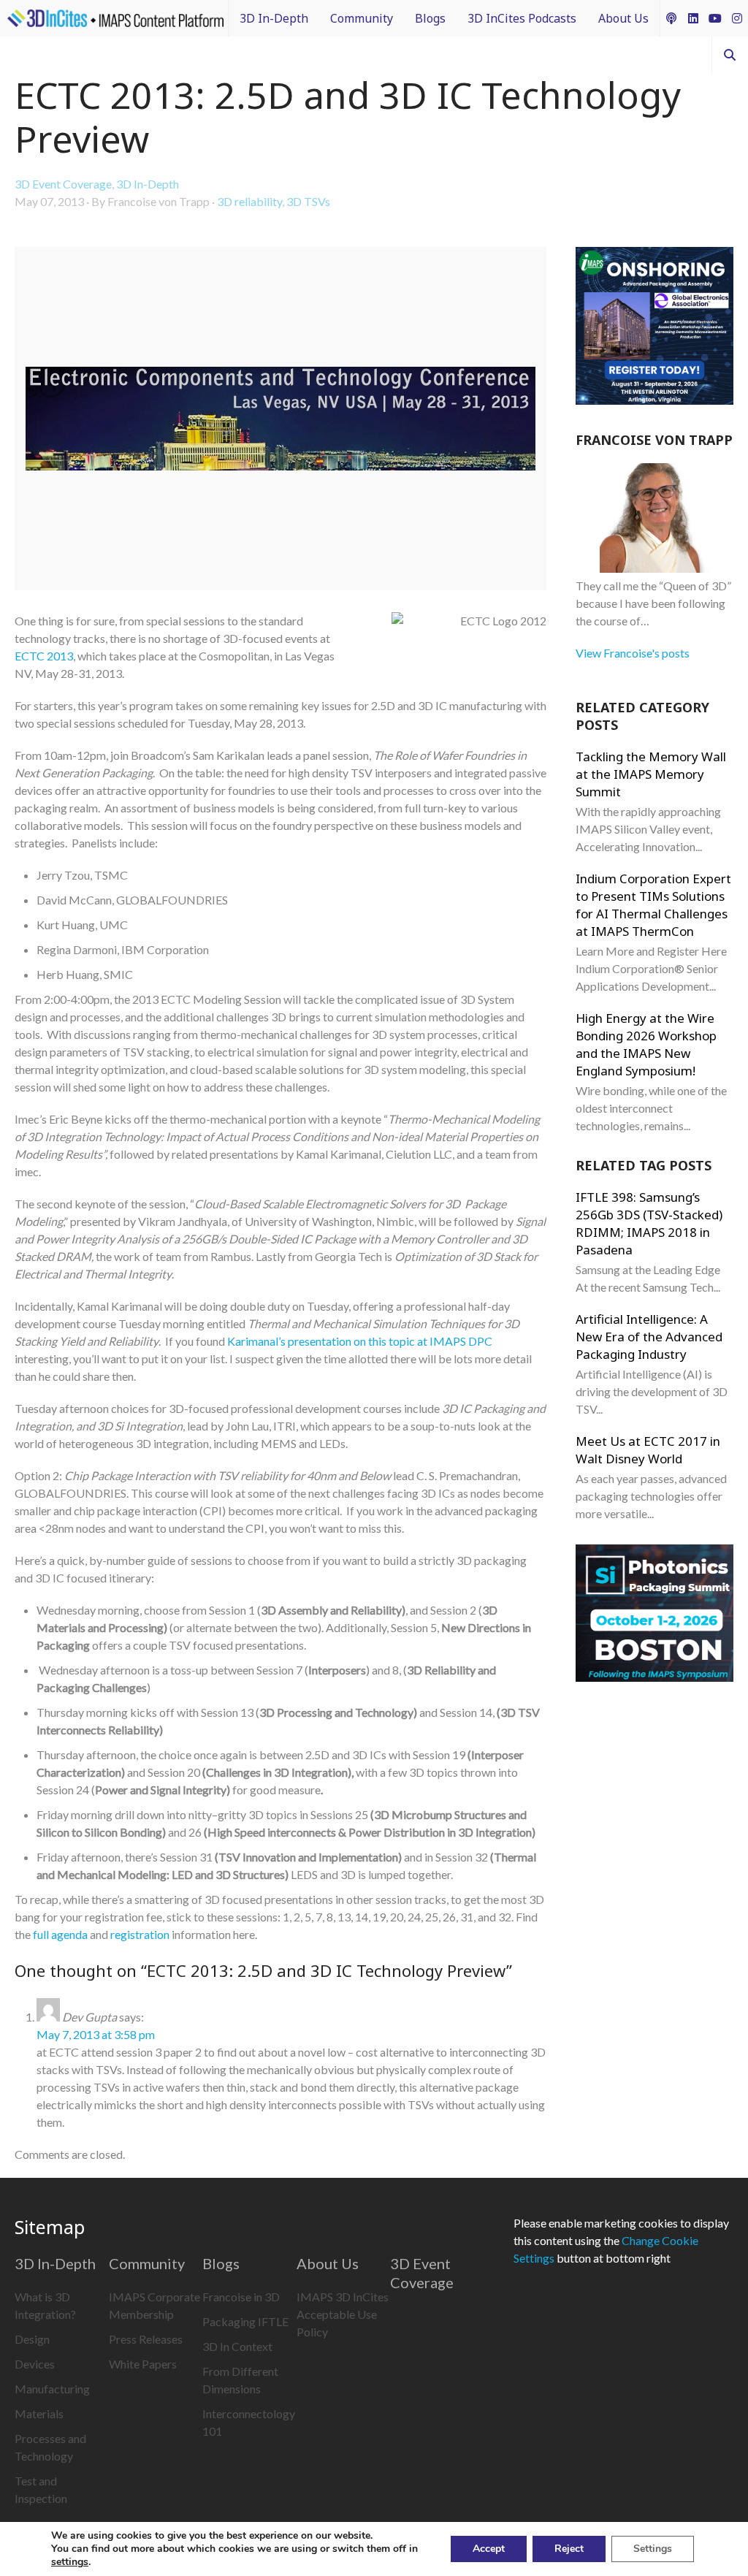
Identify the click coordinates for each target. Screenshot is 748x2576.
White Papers (143, 2364)
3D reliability (249, 201)
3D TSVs (308, 201)
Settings (653, 2549)
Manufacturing (52, 2389)
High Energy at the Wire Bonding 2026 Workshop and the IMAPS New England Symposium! (646, 1044)
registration (140, 1934)
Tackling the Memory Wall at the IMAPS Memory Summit (651, 774)
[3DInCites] (115, 18)
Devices (35, 2364)
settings (70, 2562)
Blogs (430, 18)
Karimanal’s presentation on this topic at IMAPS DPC (360, 1341)
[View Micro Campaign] (654, 328)
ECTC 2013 (44, 656)
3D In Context (237, 2346)
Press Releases (146, 2339)
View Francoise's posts (633, 653)
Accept (489, 2549)
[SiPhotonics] (654, 1615)
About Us (623, 18)
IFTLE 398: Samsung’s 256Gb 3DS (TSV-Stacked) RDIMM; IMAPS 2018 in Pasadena (649, 1223)
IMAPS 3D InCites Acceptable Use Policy (343, 2314)
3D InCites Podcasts (522, 18)
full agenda (60, 1934)
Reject (569, 2549)
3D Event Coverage (63, 184)
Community (362, 18)
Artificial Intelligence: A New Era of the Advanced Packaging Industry (649, 1337)
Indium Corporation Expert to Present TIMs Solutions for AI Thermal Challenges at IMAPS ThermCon (653, 905)
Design (32, 2339)
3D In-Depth (274, 18)
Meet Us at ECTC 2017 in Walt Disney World (648, 1450)
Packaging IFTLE (245, 2321)
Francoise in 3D (241, 2297)
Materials (39, 2413)
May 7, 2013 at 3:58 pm (96, 2034)
